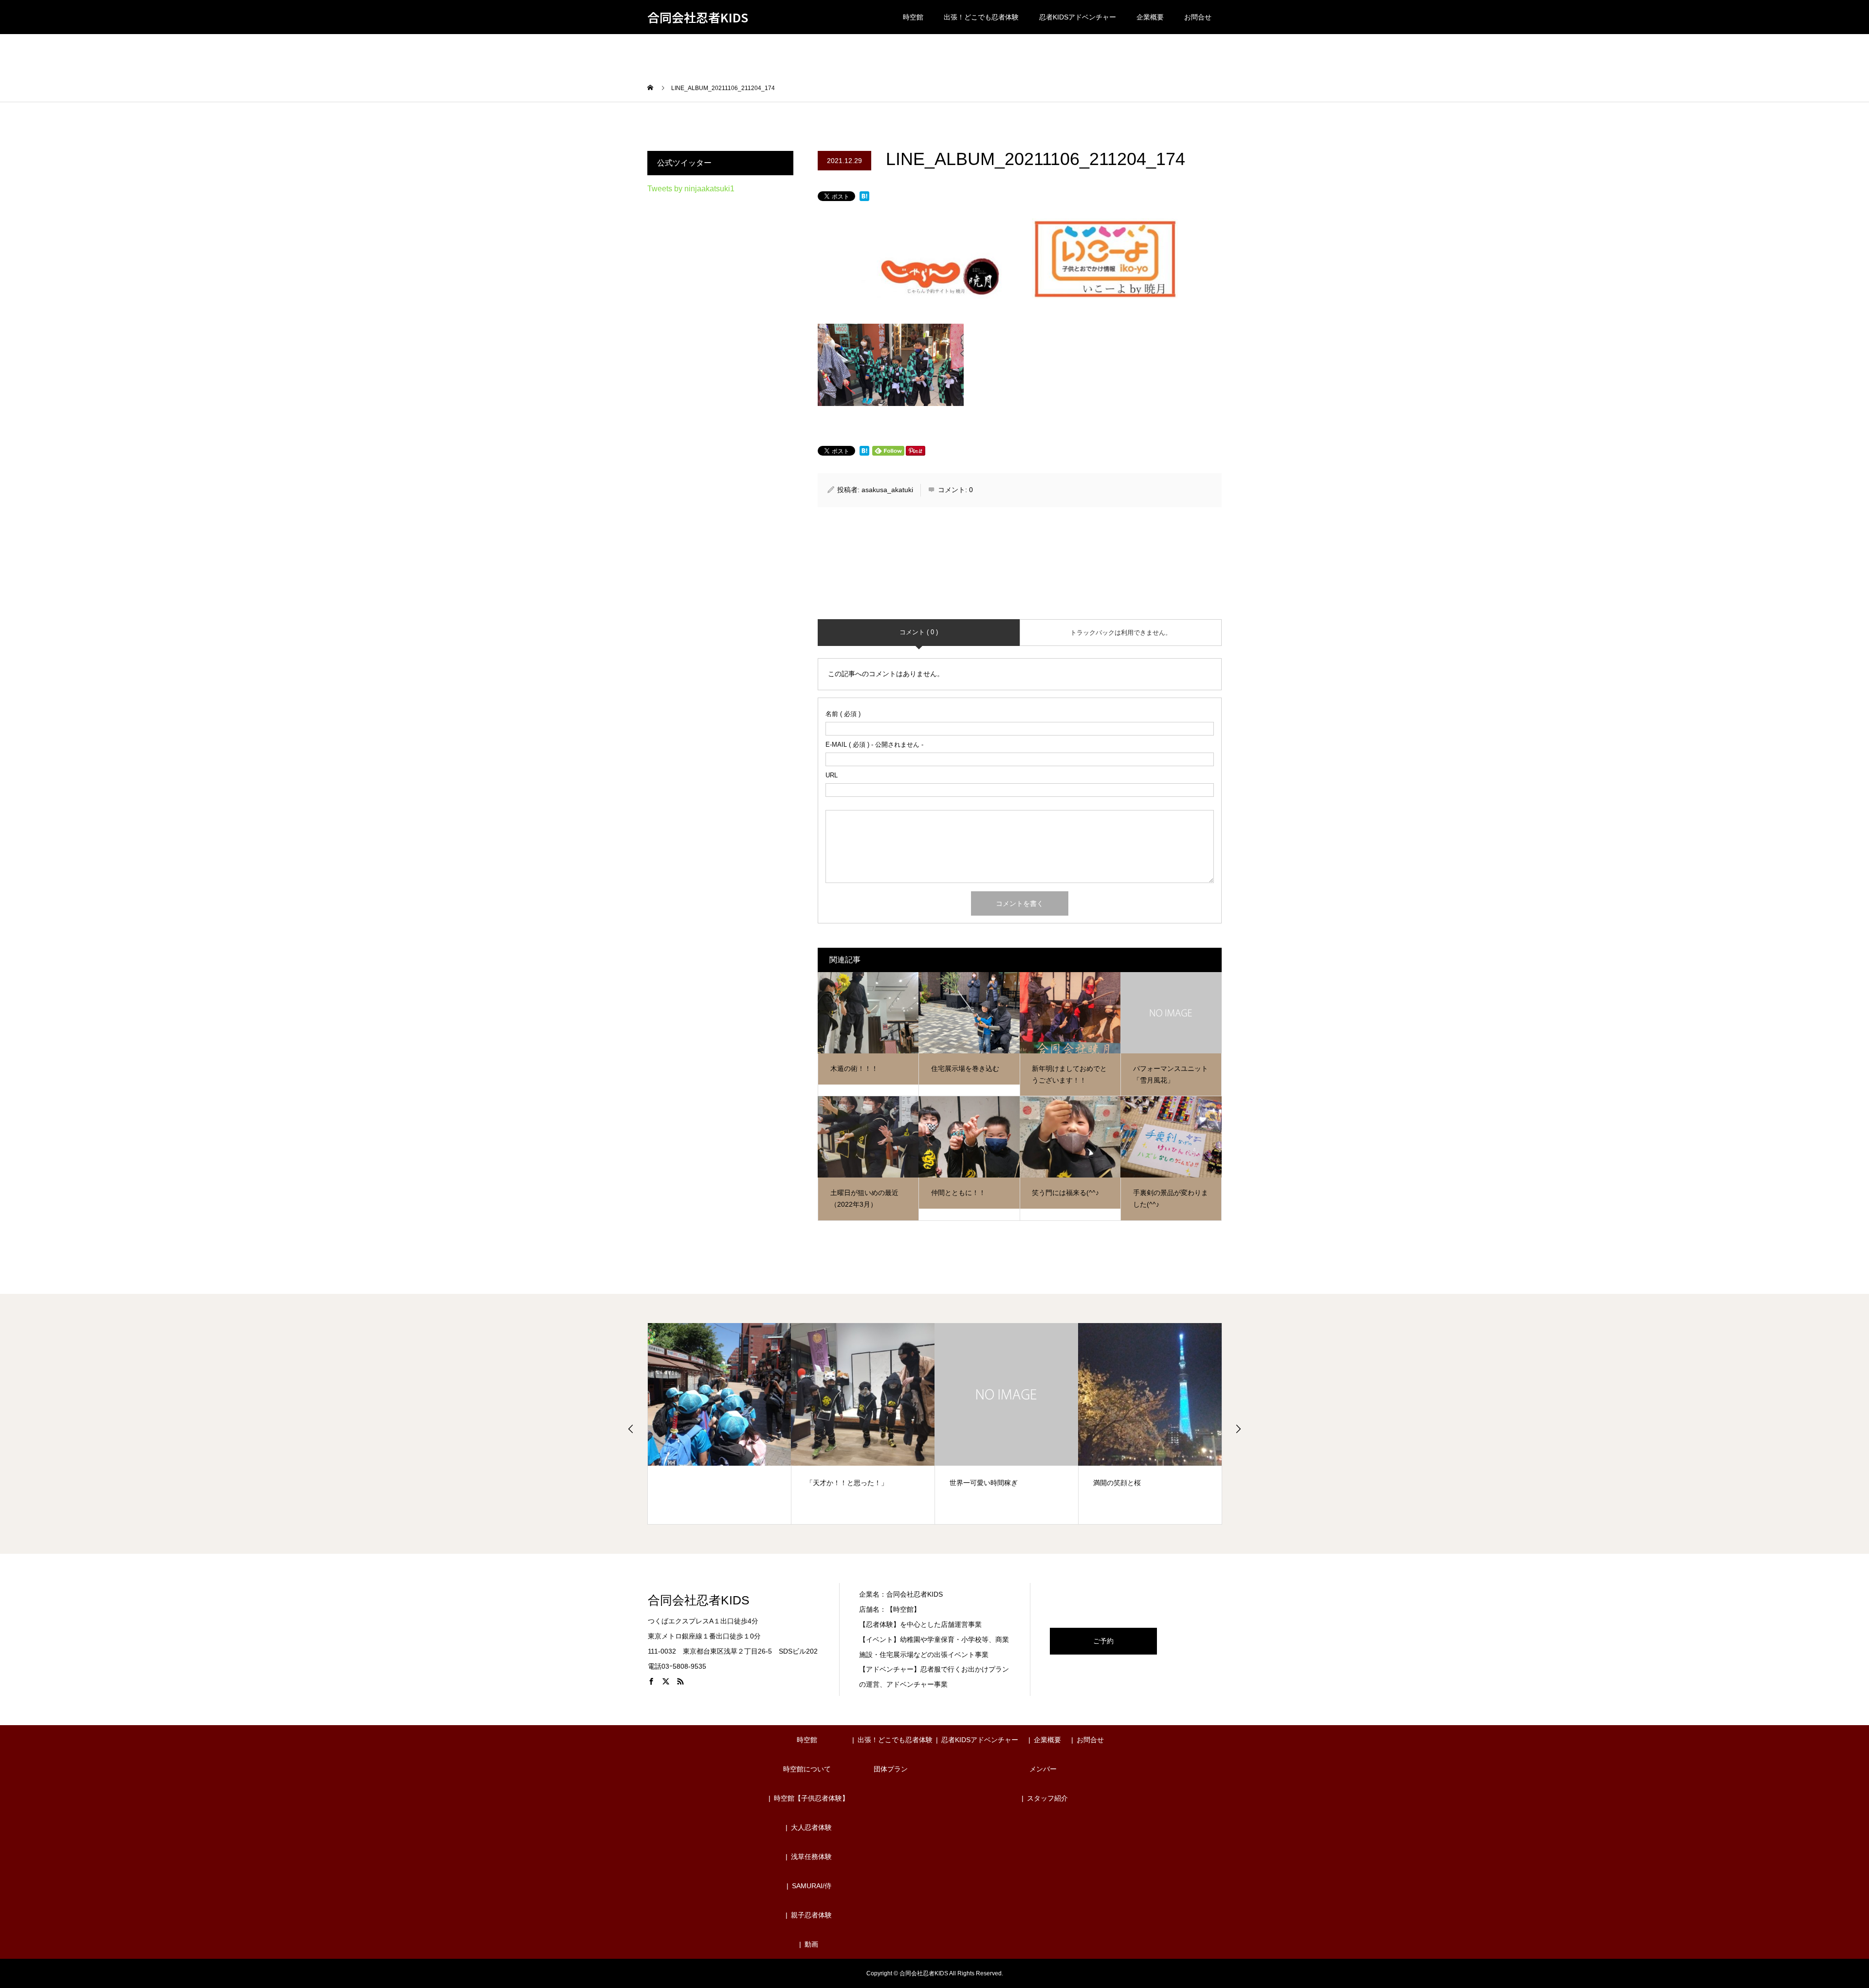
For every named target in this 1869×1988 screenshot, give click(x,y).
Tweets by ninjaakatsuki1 (691, 189)
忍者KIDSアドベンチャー (1078, 17)
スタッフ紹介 (1047, 1798)
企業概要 (1150, 17)
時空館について (807, 1769)
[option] (720, 1424)
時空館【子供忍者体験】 (811, 1798)
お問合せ (1198, 17)
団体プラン (891, 1769)
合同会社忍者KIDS (698, 17)
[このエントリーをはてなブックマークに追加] (864, 197)
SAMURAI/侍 (812, 1886)
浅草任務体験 (811, 1857)
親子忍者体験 (811, 1915)
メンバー (1043, 1769)
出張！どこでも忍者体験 (981, 17)
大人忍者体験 (811, 1827)
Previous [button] (631, 1429)
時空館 (913, 17)
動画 (811, 1944)
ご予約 (1103, 1641)
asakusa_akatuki (887, 490)
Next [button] (1238, 1429)
